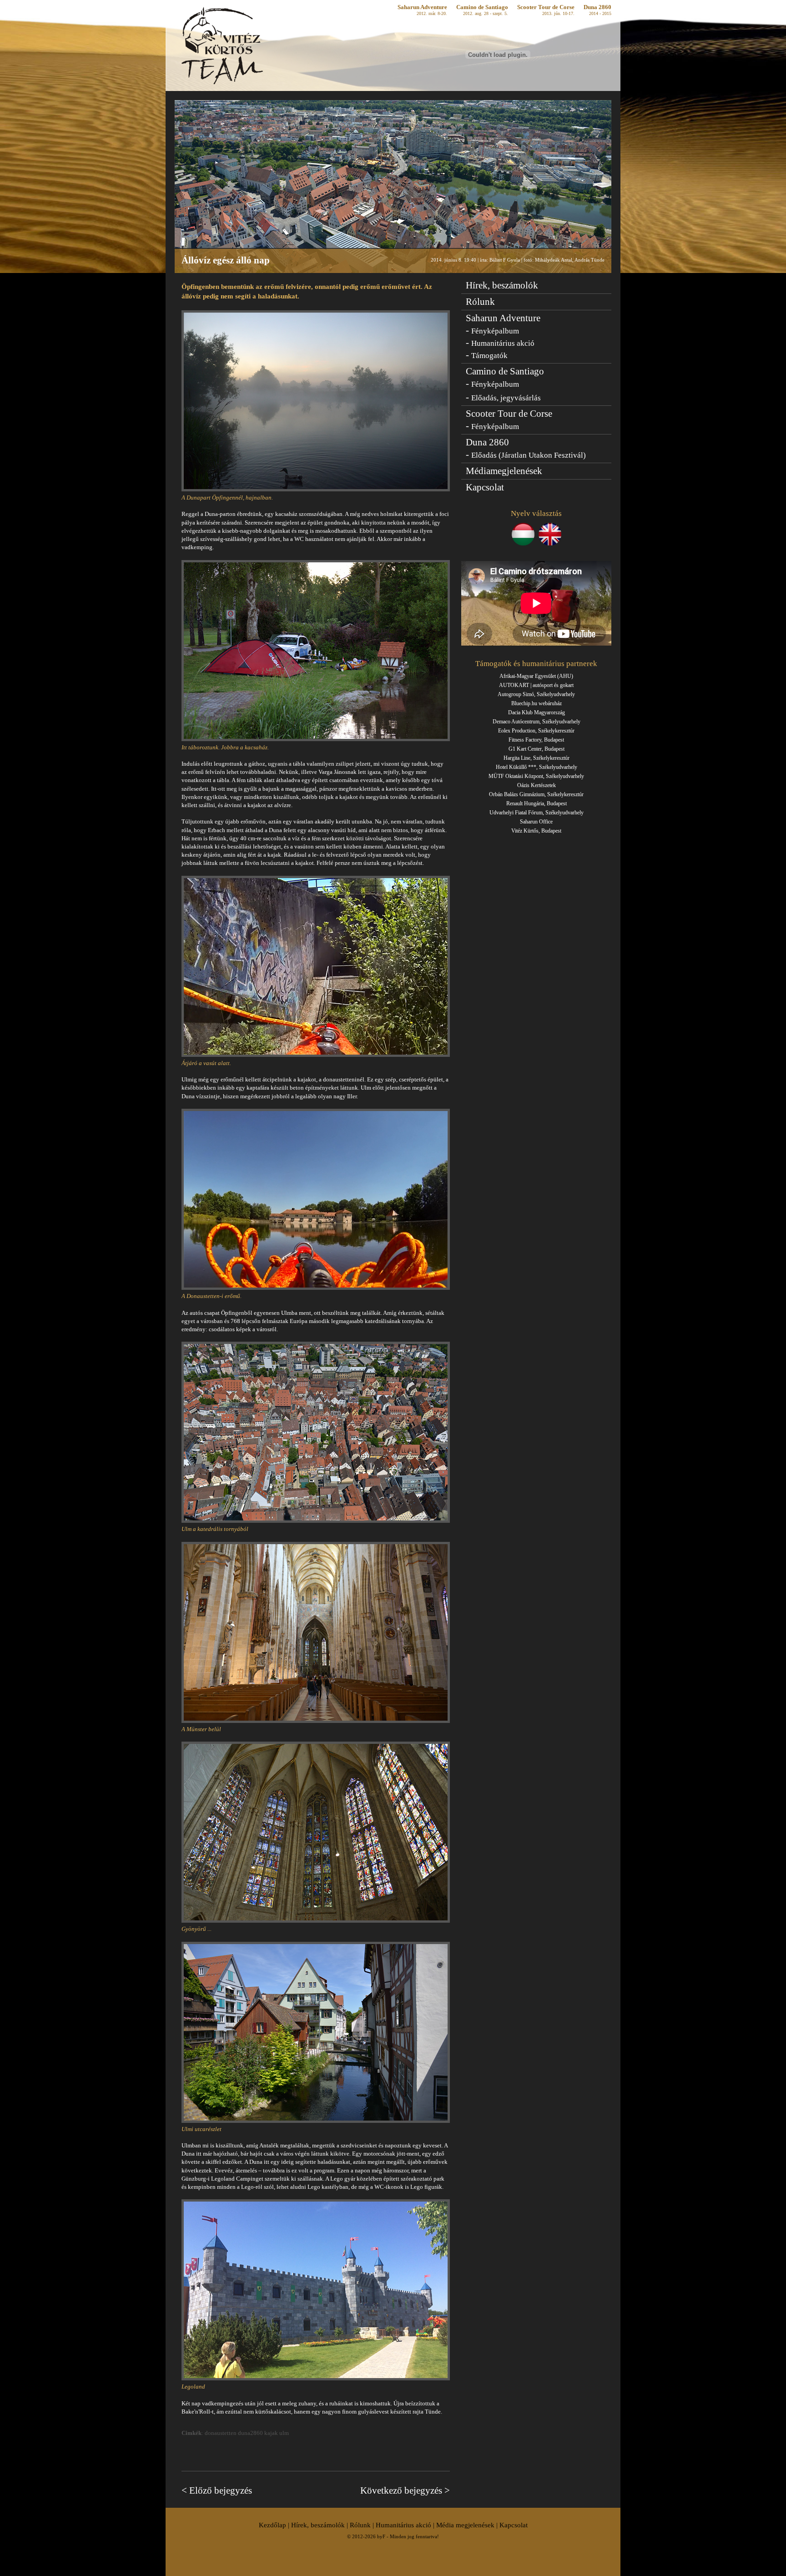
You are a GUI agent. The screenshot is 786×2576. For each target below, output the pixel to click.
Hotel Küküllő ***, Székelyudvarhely (537, 767)
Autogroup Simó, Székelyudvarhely (536, 694)
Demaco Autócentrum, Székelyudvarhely (537, 722)
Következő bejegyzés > (405, 2490)
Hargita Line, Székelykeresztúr (537, 758)
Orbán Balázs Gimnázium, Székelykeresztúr (536, 794)
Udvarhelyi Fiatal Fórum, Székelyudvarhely (537, 813)
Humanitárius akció (503, 343)
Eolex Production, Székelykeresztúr (536, 731)
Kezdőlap (272, 2525)
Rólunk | (363, 2525)
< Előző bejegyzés (217, 2490)
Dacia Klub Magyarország (537, 712)
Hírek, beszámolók (502, 285)
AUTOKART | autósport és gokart (536, 685)
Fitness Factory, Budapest (536, 740)
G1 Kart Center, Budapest (537, 749)
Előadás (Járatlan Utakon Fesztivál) (529, 455)
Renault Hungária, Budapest (537, 803)
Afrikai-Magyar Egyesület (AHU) (536, 676)
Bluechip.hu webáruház (537, 703)
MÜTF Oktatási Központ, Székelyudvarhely (536, 776)
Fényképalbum (495, 331)
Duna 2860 (597, 7)
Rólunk (480, 302)
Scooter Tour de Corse (546, 10)
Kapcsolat (485, 487)
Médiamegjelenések (504, 471)
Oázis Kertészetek (537, 785)
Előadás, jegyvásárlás (506, 398)
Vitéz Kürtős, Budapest (536, 831)
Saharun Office (536, 822)
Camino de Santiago (482, 10)
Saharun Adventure (422, 10)
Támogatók (489, 356)
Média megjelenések (465, 2525)
